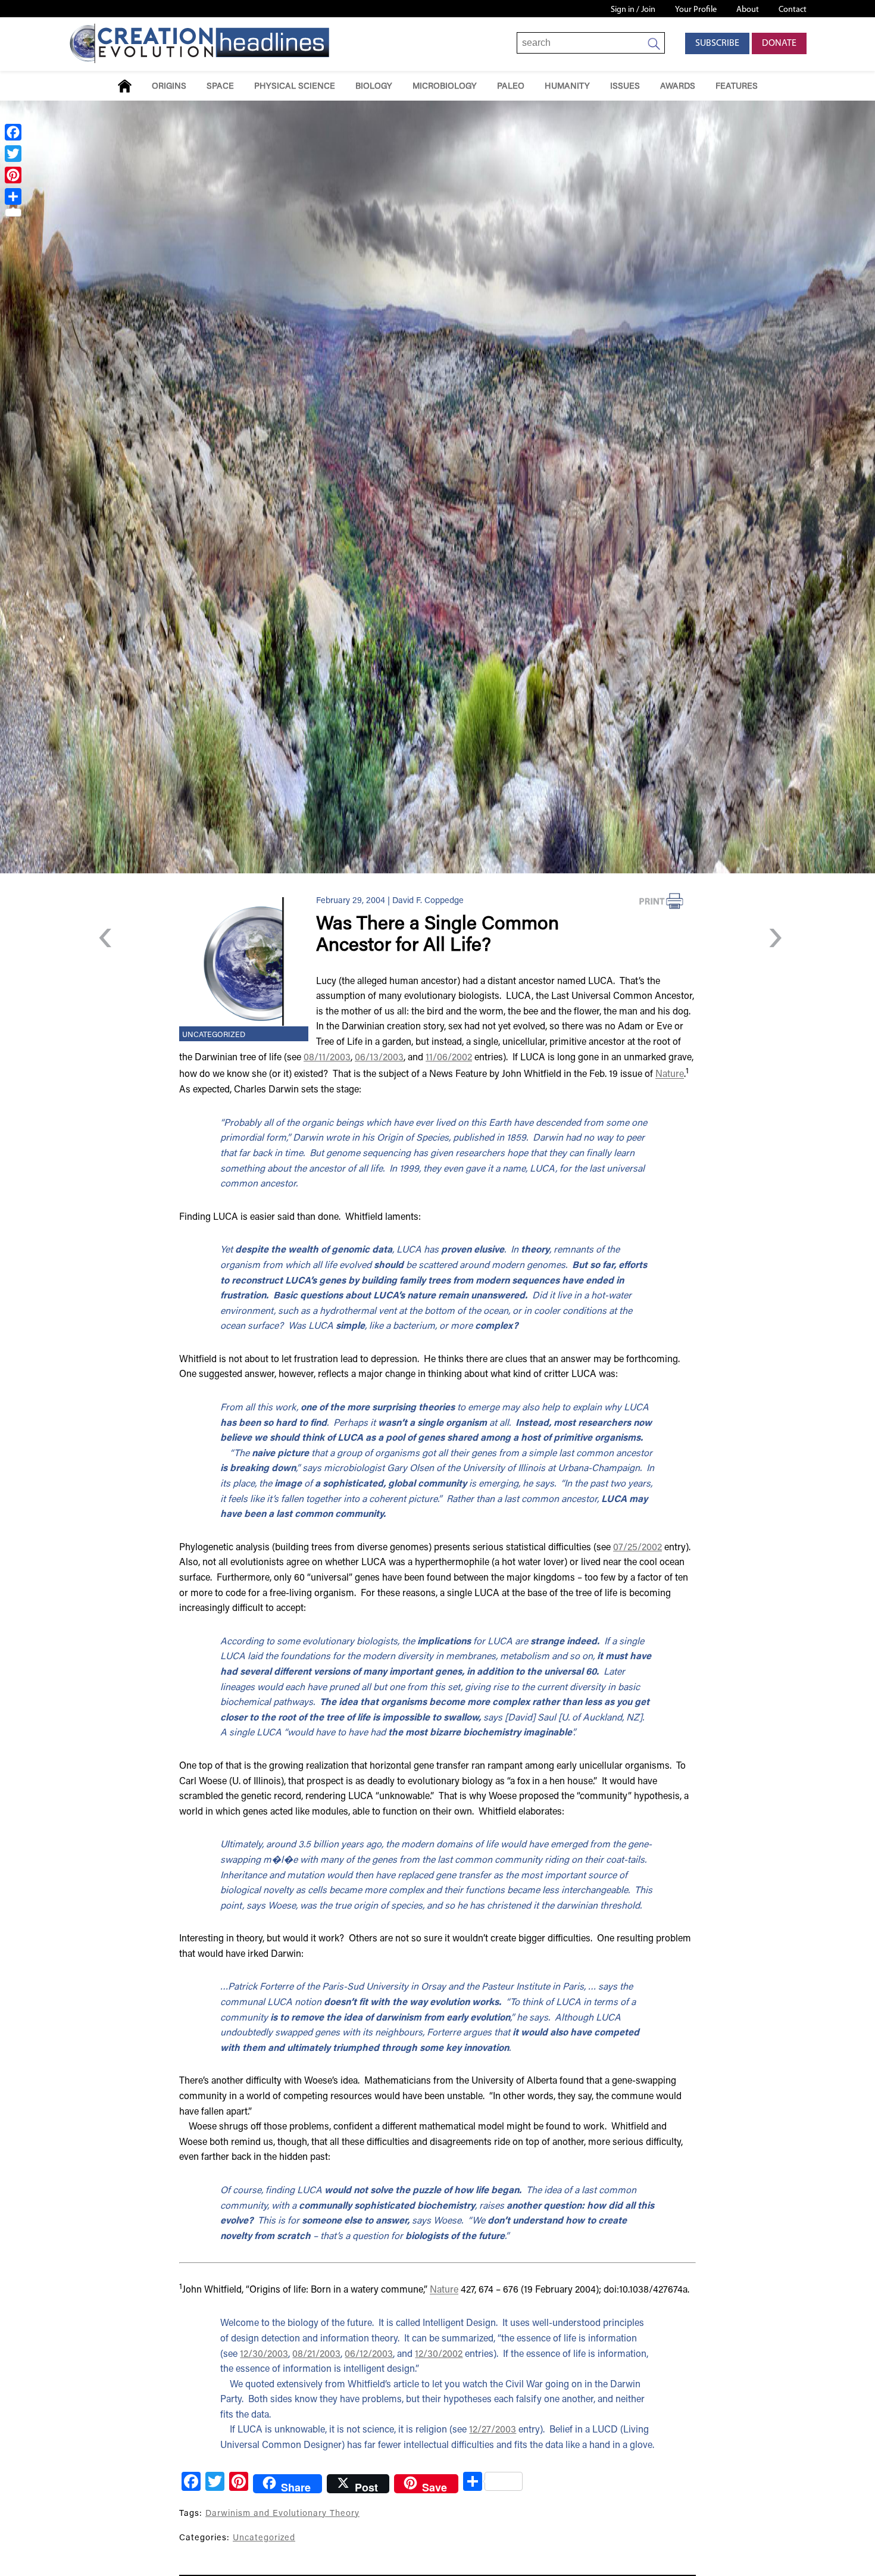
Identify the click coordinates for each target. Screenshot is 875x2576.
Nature (670, 1075)
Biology (374, 87)
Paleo (511, 87)
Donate (779, 43)
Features (737, 87)
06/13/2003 (379, 1058)
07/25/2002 (637, 1548)
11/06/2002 (449, 1058)
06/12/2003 (369, 2355)
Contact (793, 10)
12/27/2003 (493, 2430)
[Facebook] (13, 132)
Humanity (567, 87)
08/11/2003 (327, 1058)
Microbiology (445, 87)
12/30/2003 (264, 2355)
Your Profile (696, 10)
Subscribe (717, 43)
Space (220, 87)
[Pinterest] (13, 175)
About (748, 10)
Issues (625, 87)
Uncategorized (214, 1035)
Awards (678, 87)
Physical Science (295, 87)
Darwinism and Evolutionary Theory (282, 2514)
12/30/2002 (439, 2355)
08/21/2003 (316, 2355)
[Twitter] (13, 154)
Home (125, 86)
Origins (169, 87)
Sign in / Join (633, 10)
